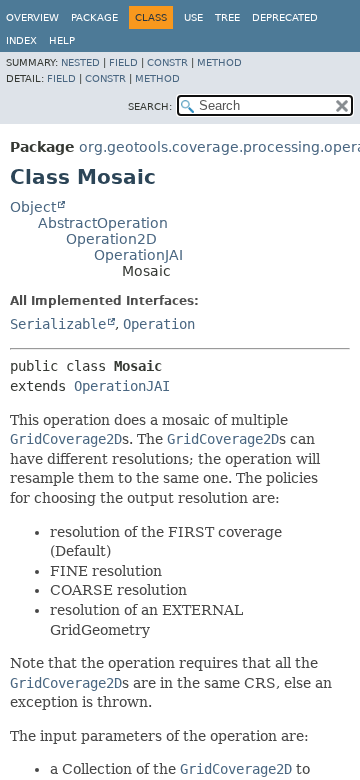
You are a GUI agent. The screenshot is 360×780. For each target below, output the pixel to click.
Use (193, 17)
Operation (159, 324)
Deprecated (285, 17)
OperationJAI (138, 255)
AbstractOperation (103, 223)
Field (123, 62)
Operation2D (111, 239)
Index (21, 40)
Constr (167, 62)
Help (62, 40)
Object (33, 207)
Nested (80, 62)
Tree (227, 17)
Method (219, 62)
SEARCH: (150, 106)
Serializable (58, 324)
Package (94, 17)
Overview (32, 17)
